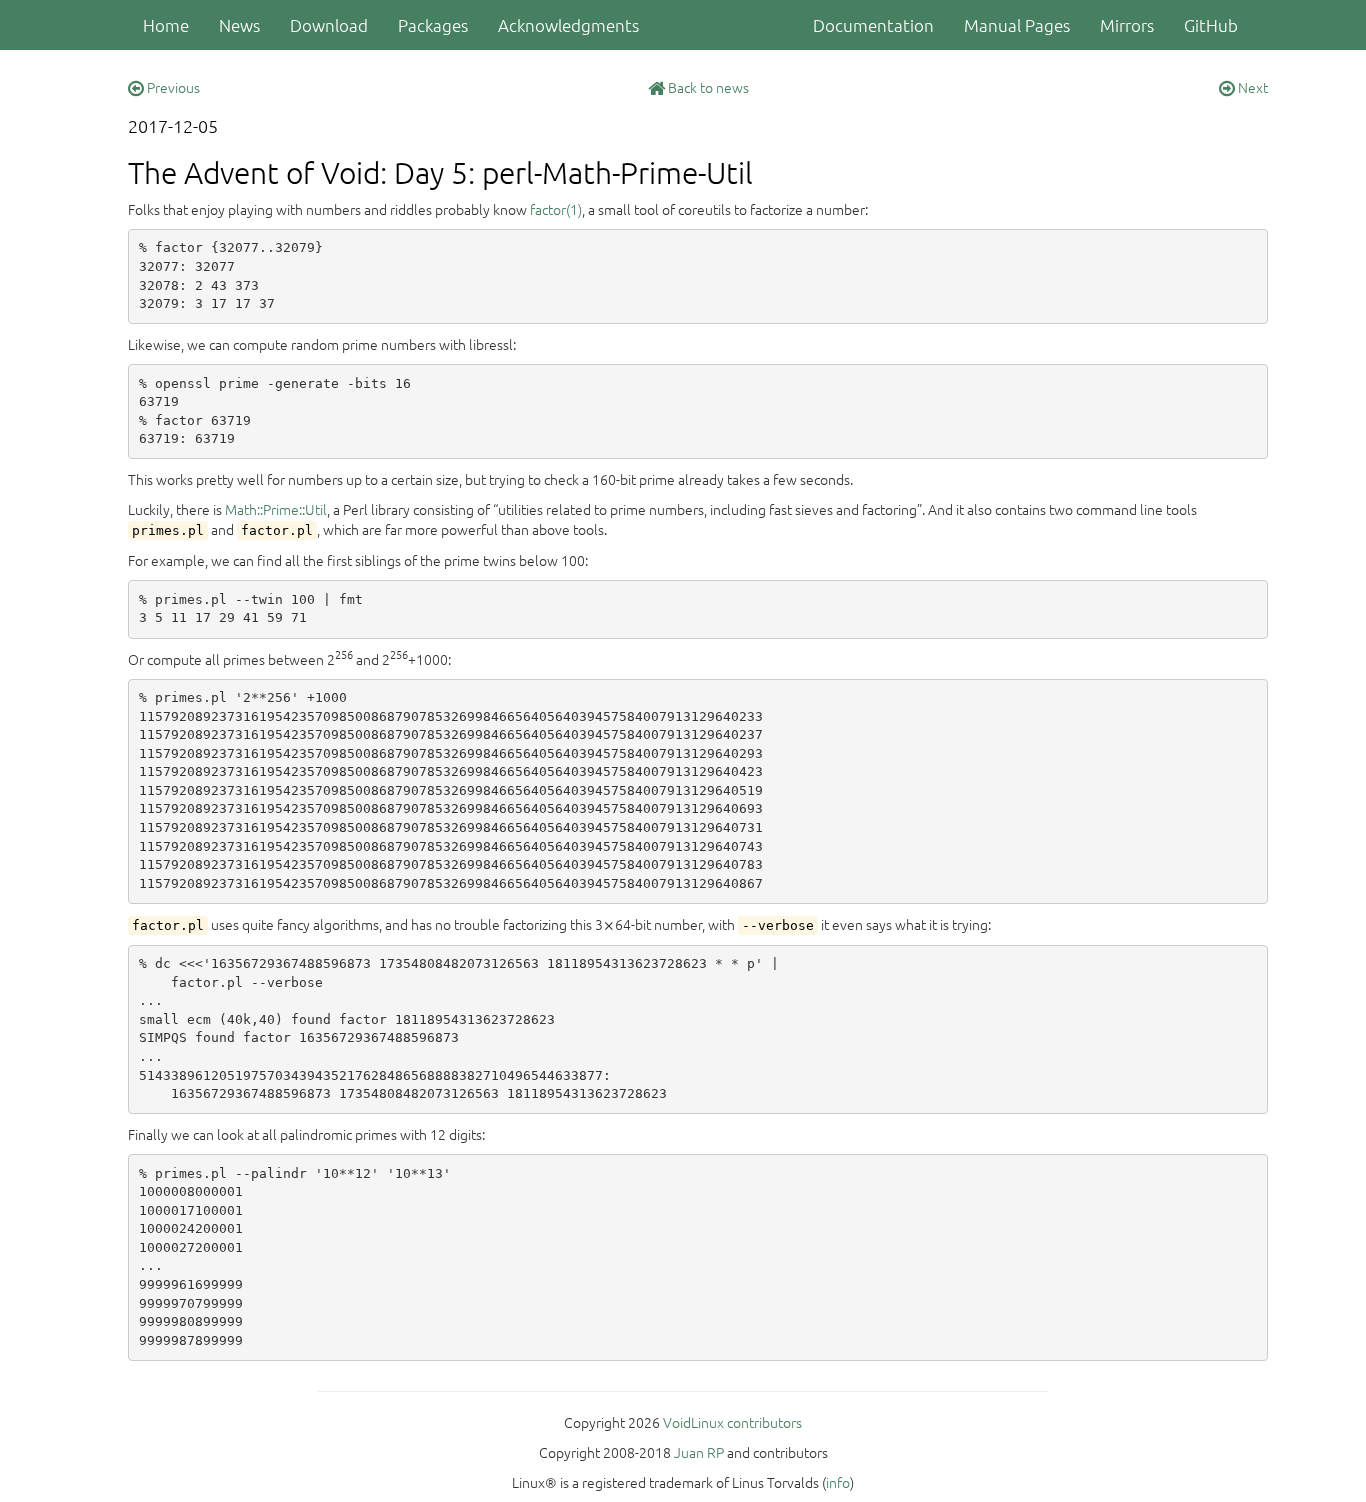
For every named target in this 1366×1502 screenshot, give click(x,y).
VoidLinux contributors (732, 1422)
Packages (433, 25)
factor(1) (556, 209)
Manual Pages (1017, 25)
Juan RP (699, 1452)
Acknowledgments (568, 25)
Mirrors (1127, 25)
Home (166, 25)
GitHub (1211, 25)
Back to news (707, 87)
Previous (172, 87)
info (838, 1482)
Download (329, 25)
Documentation (873, 25)
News (239, 25)
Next (1251, 87)
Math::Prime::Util (276, 509)
